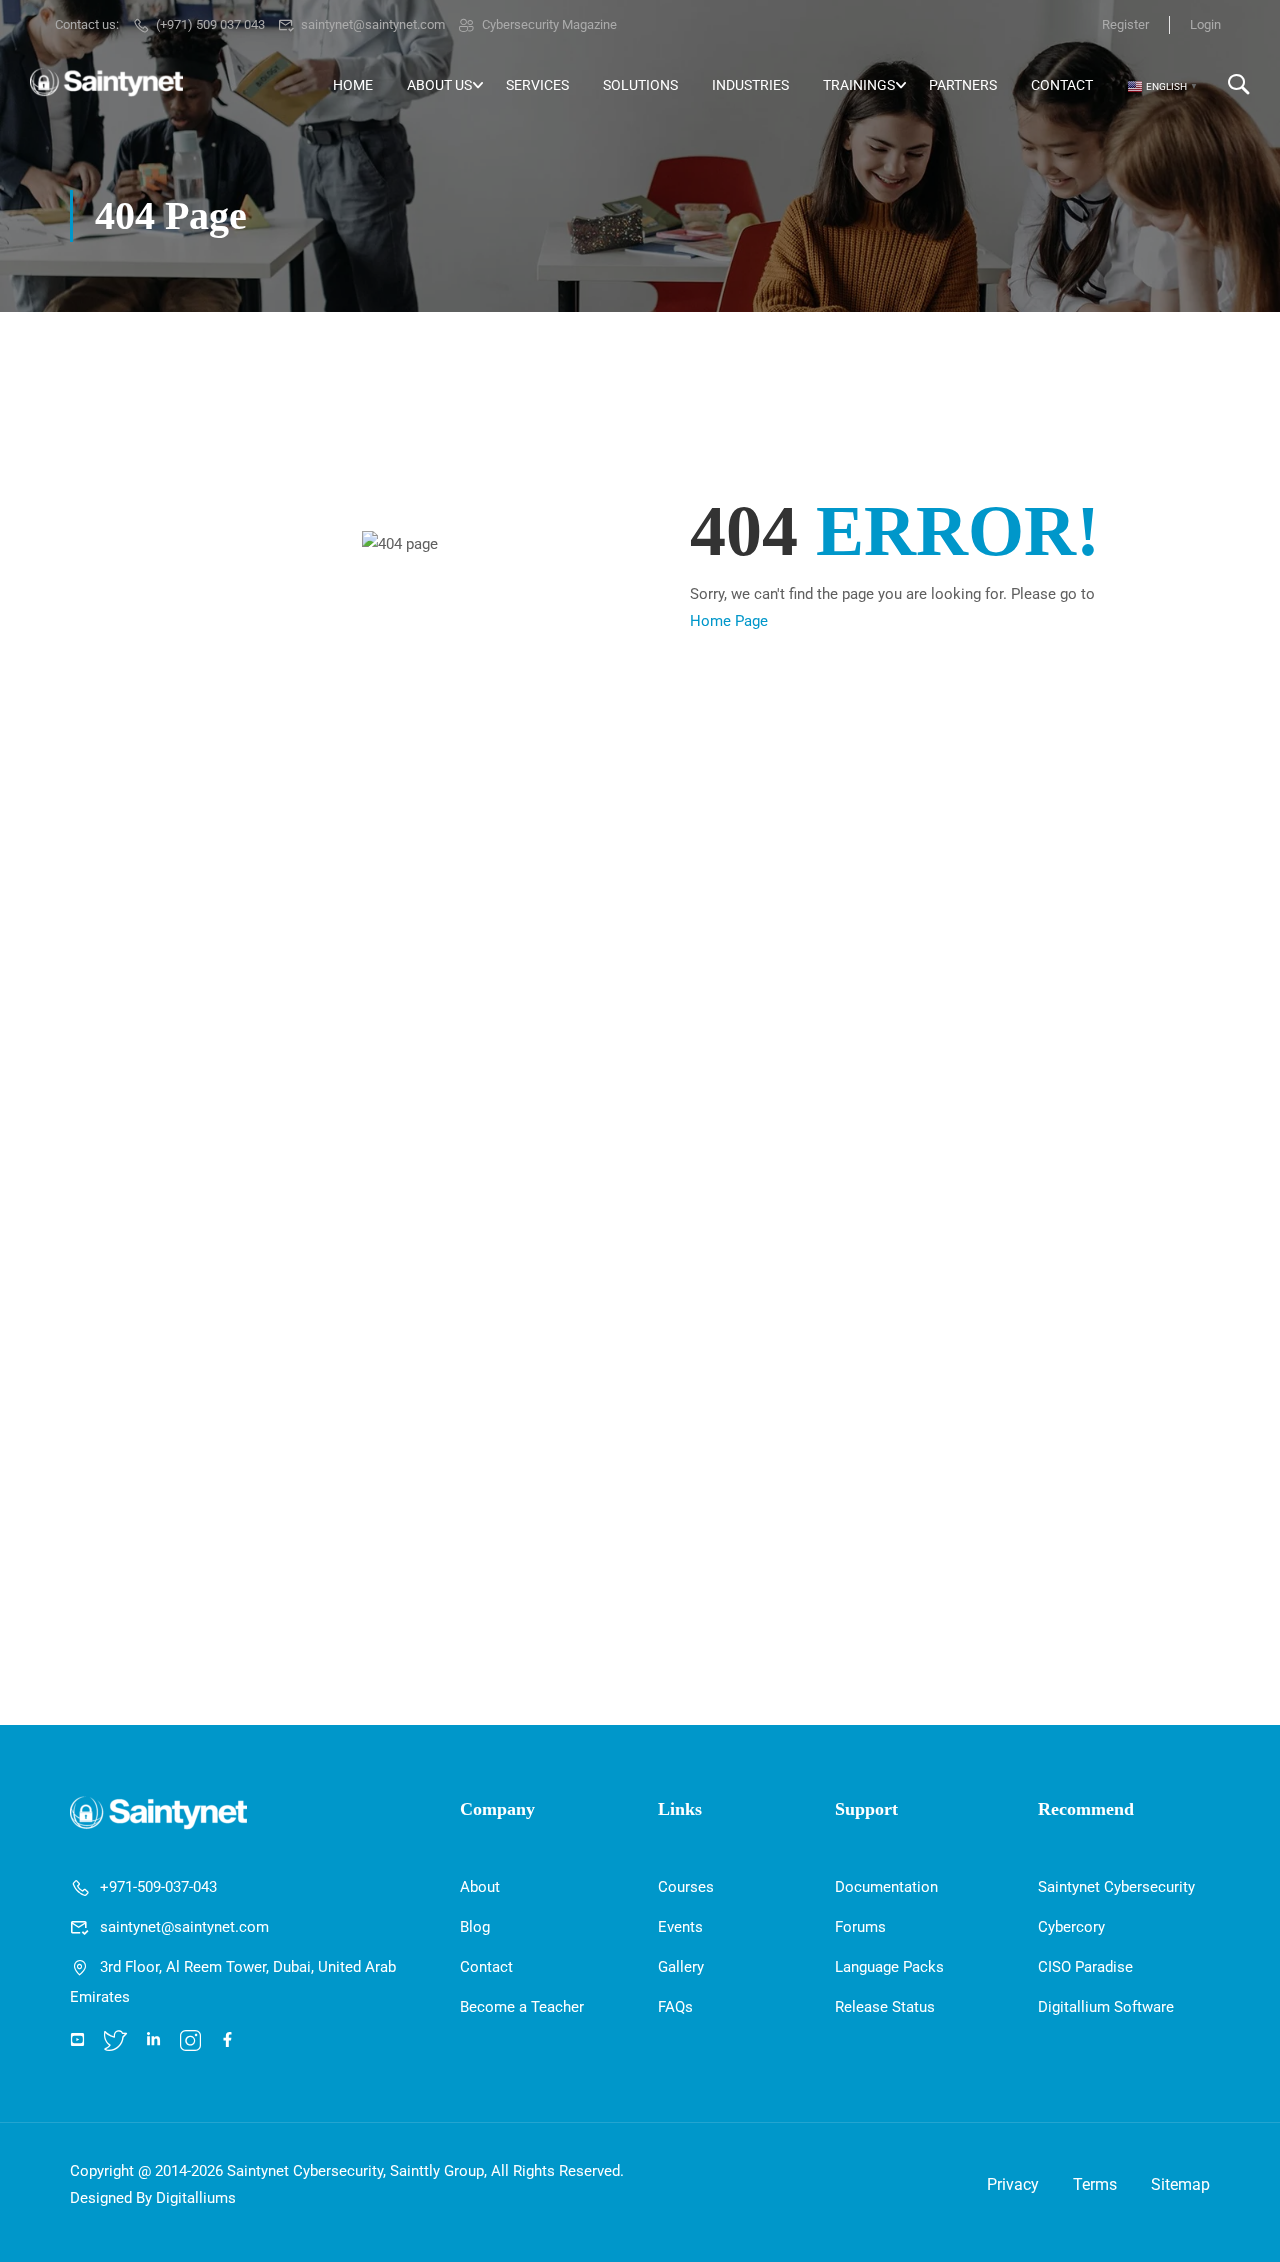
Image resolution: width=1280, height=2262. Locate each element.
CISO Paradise (1085, 1967)
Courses (686, 1887)
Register (1125, 24)
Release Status (885, 2007)
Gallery (681, 1967)
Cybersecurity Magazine (549, 24)
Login (1205, 24)
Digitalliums (196, 2198)
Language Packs (889, 1967)
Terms (1095, 2184)
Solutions (640, 85)
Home (353, 85)
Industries (750, 85)
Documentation (886, 1887)
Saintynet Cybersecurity (1116, 1887)
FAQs (675, 2007)
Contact (1062, 85)
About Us (439, 85)
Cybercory (1071, 1927)
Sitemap (1180, 2184)
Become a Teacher (522, 2007)
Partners (963, 85)
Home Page (729, 621)
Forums (860, 1927)
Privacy (1013, 2184)
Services (537, 85)
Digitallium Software (1106, 2007)
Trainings (859, 85)
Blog (475, 1927)
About (480, 1887)
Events (680, 1927)
